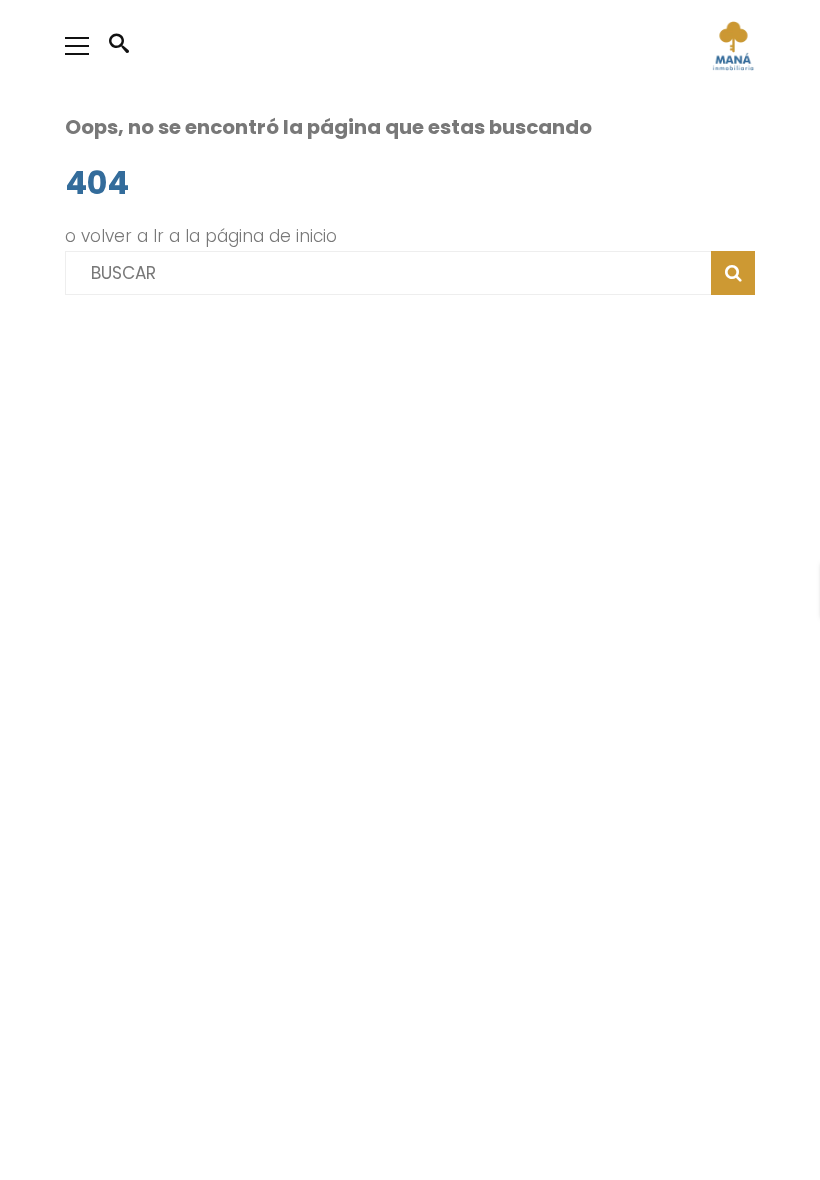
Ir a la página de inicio (245, 236)
